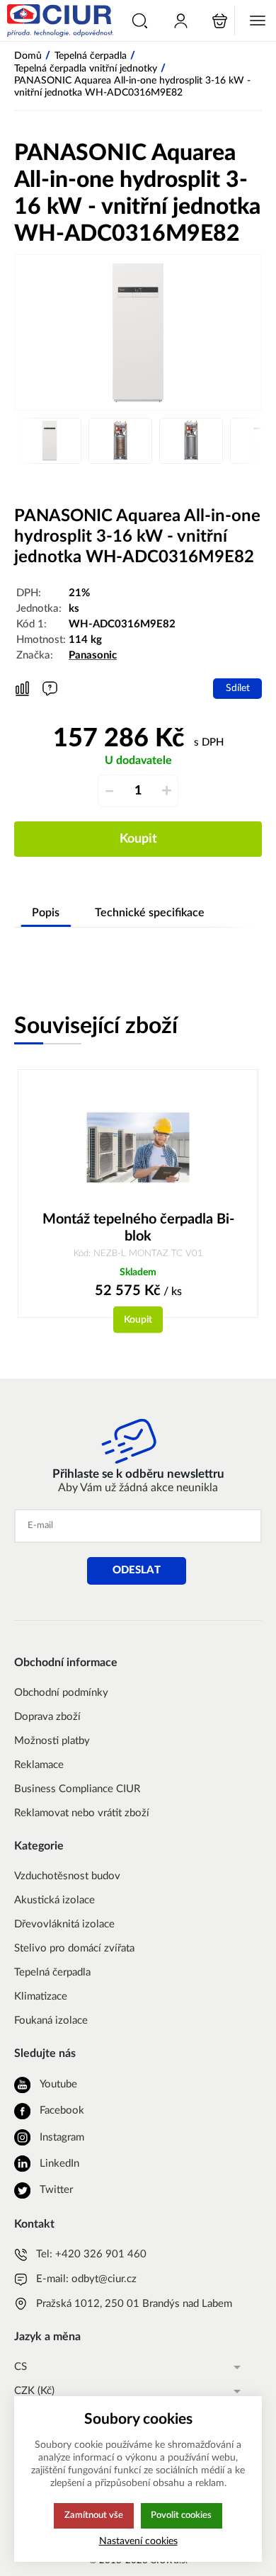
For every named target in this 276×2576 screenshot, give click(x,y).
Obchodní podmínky (61, 1693)
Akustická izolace (54, 1900)
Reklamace (39, 1765)
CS (21, 2367)
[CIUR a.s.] (58, 21)
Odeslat (137, 1570)
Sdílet (238, 688)
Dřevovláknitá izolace (64, 1924)
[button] (140, 21)
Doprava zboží (47, 1717)
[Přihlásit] (181, 21)
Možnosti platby (52, 1741)
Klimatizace (41, 1996)
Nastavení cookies (138, 2541)
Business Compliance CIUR (77, 1789)
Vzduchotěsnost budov (67, 1876)
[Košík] (220, 21)
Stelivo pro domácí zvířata (74, 1948)
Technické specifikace (150, 913)
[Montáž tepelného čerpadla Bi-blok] (138, 1147)
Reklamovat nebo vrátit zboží (82, 1813)
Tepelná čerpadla (52, 1972)
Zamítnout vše (94, 2515)
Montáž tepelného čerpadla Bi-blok (138, 1228)
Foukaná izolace (51, 2021)
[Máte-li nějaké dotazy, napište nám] (50, 689)
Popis (46, 913)
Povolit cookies (181, 2515)
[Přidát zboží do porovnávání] (22, 689)
